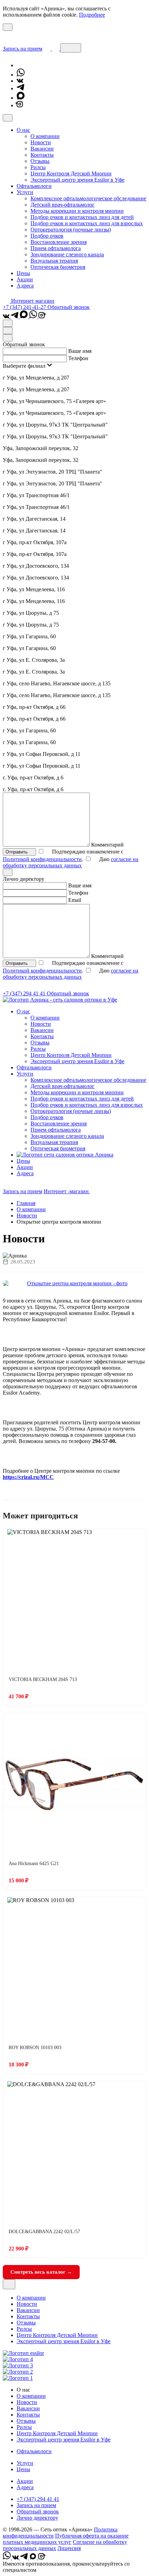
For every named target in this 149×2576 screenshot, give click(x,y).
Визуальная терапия (54, 261)
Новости (41, 142)
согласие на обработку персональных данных (71, 862)
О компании (45, 136)
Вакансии (42, 149)
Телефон (78, 358)
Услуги (25, 2463)
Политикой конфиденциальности (42, 859)
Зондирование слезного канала (67, 254)
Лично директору (37, 2518)
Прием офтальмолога (56, 248)
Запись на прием (23, 49)
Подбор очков (47, 236)
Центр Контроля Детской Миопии (71, 173)
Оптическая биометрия (58, 267)
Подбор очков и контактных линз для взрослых (87, 223)
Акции (25, 279)
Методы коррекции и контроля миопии (77, 211)
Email (75, 900)
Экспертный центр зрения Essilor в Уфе (77, 180)
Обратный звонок (69, 307)
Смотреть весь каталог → (41, 2272)
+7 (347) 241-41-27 (25, 307)
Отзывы (40, 161)
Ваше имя (80, 351)
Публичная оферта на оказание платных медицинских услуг (66, 2539)
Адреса (25, 286)
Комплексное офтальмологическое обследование (88, 198)
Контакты (42, 155)
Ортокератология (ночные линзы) (71, 230)
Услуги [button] (25, 192)
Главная (26, 1203)
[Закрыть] (8, 118)
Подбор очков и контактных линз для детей (82, 217)
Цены (23, 273)
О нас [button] (23, 130)
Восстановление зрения (59, 242)
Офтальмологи (34, 186)
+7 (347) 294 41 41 (25, 993)
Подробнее (92, 15)
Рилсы (38, 167)
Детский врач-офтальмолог (63, 205)
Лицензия (69, 2548)
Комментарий (107, 845)
